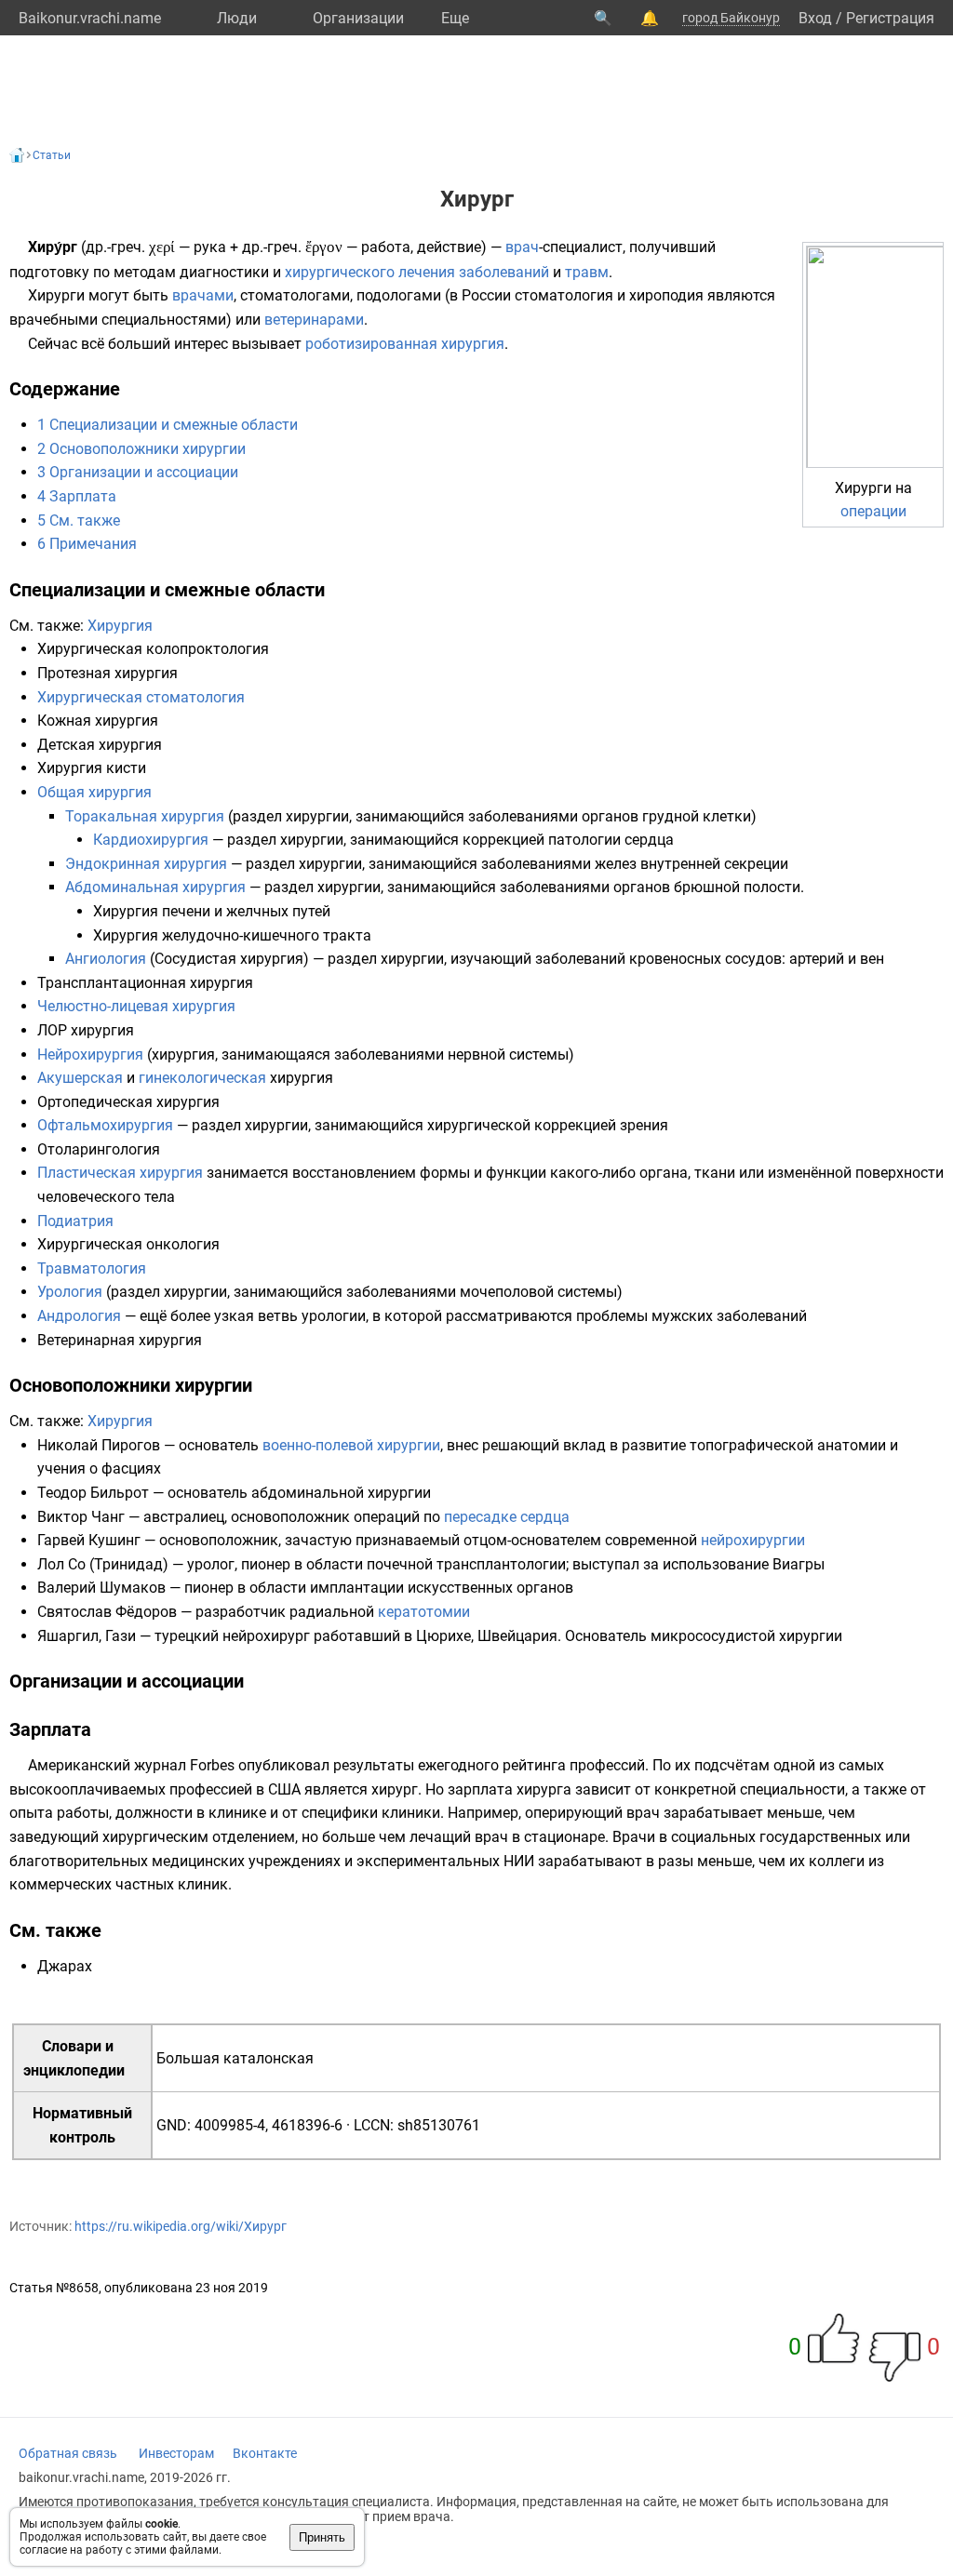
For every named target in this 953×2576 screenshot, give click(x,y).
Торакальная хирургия (145, 816)
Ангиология (106, 959)
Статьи (52, 155)
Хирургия (120, 626)
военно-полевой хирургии (351, 1445)
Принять (322, 2537)
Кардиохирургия (151, 840)
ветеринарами (314, 320)
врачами (203, 295)
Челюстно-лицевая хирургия (136, 1006)
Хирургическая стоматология (141, 697)
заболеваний (504, 272)
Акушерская (80, 1078)
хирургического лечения (370, 272)
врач (522, 247)
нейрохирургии (753, 1540)
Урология (70, 1292)
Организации (358, 18)
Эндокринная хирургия (146, 864)
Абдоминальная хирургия (155, 887)
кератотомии (424, 1612)
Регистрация (890, 18)
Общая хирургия (94, 792)
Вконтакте (265, 2453)
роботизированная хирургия (405, 344)
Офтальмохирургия (105, 1125)
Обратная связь (68, 2453)
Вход (815, 18)
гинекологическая (202, 1078)
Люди (237, 18)
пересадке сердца (507, 1517)
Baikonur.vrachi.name (90, 18)
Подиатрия (75, 1221)
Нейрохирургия (90, 1054)
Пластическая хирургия (120, 1173)
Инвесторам (176, 2453)
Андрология (79, 1316)
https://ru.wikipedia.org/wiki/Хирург (181, 2226)
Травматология (92, 1268)
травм (587, 272)
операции (873, 511)
